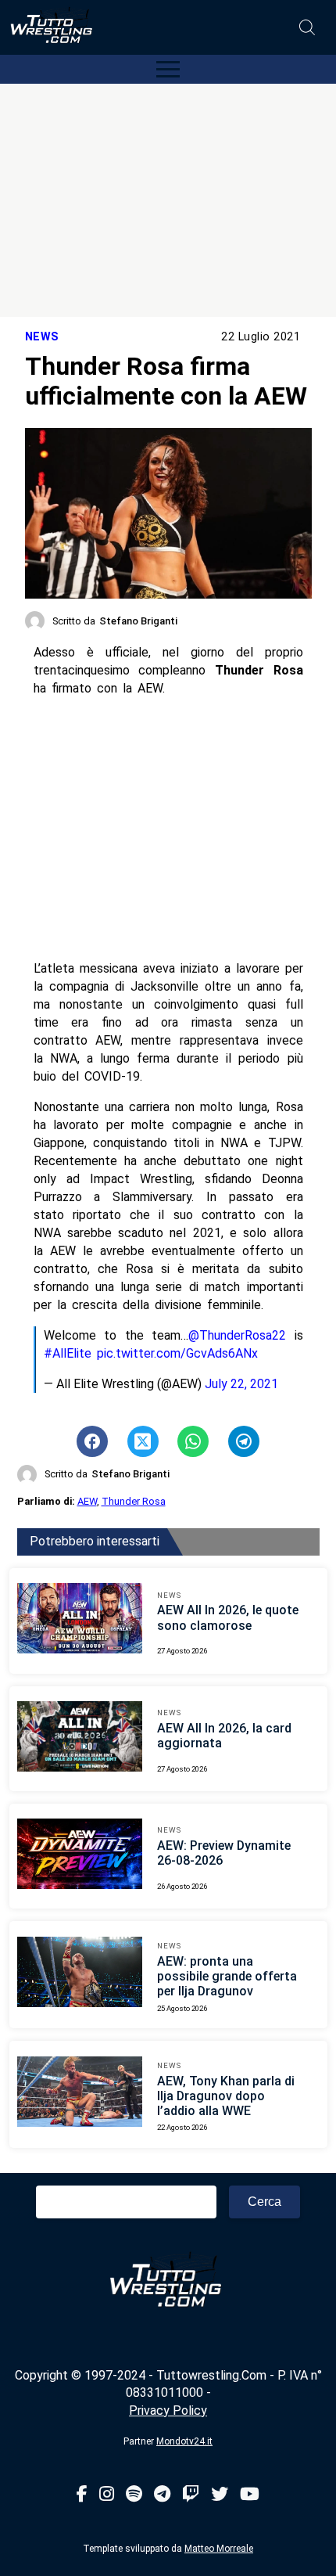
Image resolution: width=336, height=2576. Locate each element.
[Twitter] (220, 2495)
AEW (87, 1501)
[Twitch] (191, 2495)
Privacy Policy (168, 2411)
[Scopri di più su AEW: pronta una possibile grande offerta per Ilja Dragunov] (80, 1974)
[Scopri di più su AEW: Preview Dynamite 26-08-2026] (80, 1856)
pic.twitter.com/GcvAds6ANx (177, 1353)
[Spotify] (134, 2495)
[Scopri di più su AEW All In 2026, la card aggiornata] (80, 1739)
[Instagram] (107, 2495)
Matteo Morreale (219, 2549)
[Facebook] (82, 2495)
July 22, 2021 (241, 1384)
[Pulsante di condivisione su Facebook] (92, 1441)
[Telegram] (162, 2495)
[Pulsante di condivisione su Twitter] (143, 1441)
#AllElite (68, 1353)
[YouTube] (250, 2495)
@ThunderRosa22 (237, 1335)
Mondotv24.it (184, 2441)
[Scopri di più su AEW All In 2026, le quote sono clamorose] (80, 1621)
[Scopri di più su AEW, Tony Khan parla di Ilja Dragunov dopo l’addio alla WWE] (80, 2094)
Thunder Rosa (134, 1501)
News (42, 337)
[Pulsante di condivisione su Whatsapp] (193, 1441)
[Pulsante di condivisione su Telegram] (244, 1441)
